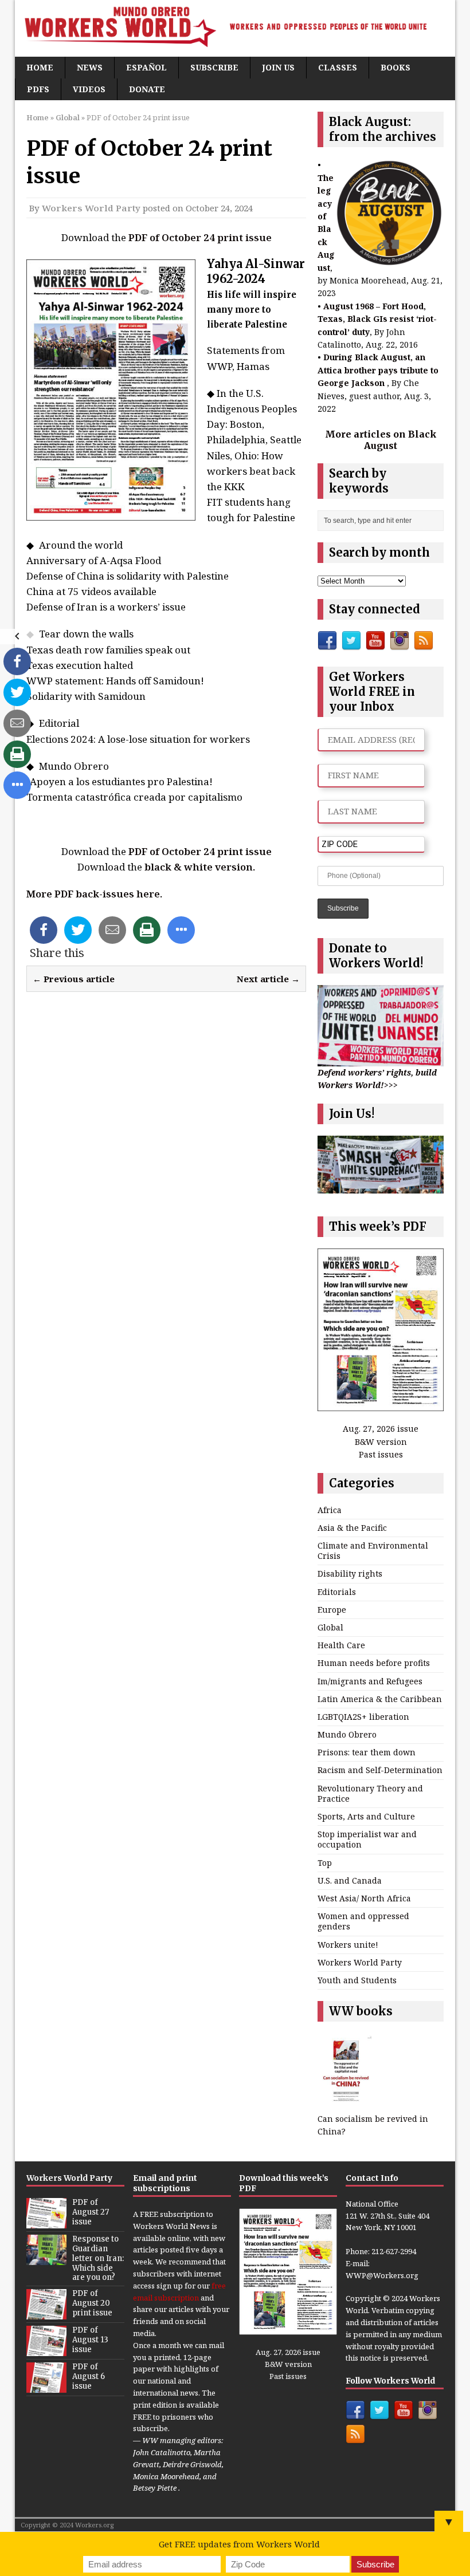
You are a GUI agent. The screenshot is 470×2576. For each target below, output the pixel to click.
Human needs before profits (374, 1663)
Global (330, 1627)
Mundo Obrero (347, 1734)
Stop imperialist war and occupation (367, 1839)
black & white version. (200, 867)
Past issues (381, 1454)
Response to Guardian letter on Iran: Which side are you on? (98, 2258)
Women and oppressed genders (363, 1921)
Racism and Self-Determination (380, 1770)
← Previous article (74, 979)
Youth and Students (357, 1980)
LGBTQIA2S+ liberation (363, 1717)
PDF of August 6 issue (89, 2376)
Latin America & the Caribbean (380, 1699)
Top (325, 1863)
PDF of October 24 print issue (200, 237)
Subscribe (214, 67)
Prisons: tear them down (367, 1752)
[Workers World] (235, 28)
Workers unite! (348, 1945)
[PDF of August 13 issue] (46, 2350)
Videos (89, 89)
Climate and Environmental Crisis (373, 1551)
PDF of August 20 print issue (92, 2303)
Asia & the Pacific (352, 1528)
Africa (330, 1510)
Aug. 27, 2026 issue (381, 1429)
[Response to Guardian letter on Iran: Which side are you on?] (46, 2259)
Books (395, 67)
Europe (332, 1610)
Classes (338, 67)
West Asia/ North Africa (364, 1898)
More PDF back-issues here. (94, 894)
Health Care (341, 1645)
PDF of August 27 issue (91, 2212)
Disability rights (350, 1573)
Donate (147, 89)
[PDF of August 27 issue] (46, 2222)
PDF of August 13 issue (90, 2340)
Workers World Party (91, 208)
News (90, 67)
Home (40, 67)
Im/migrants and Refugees (370, 1681)
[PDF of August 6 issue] (46, 2387)
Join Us (278, 67)
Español (146, 67)
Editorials (337, 1592)
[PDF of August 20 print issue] (46, 2314)
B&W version (381, 1442)
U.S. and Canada (350, 1880)
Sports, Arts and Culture (366, 1816)
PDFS (38, 89)
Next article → (268, 979)
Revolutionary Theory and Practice (370, 1793)
